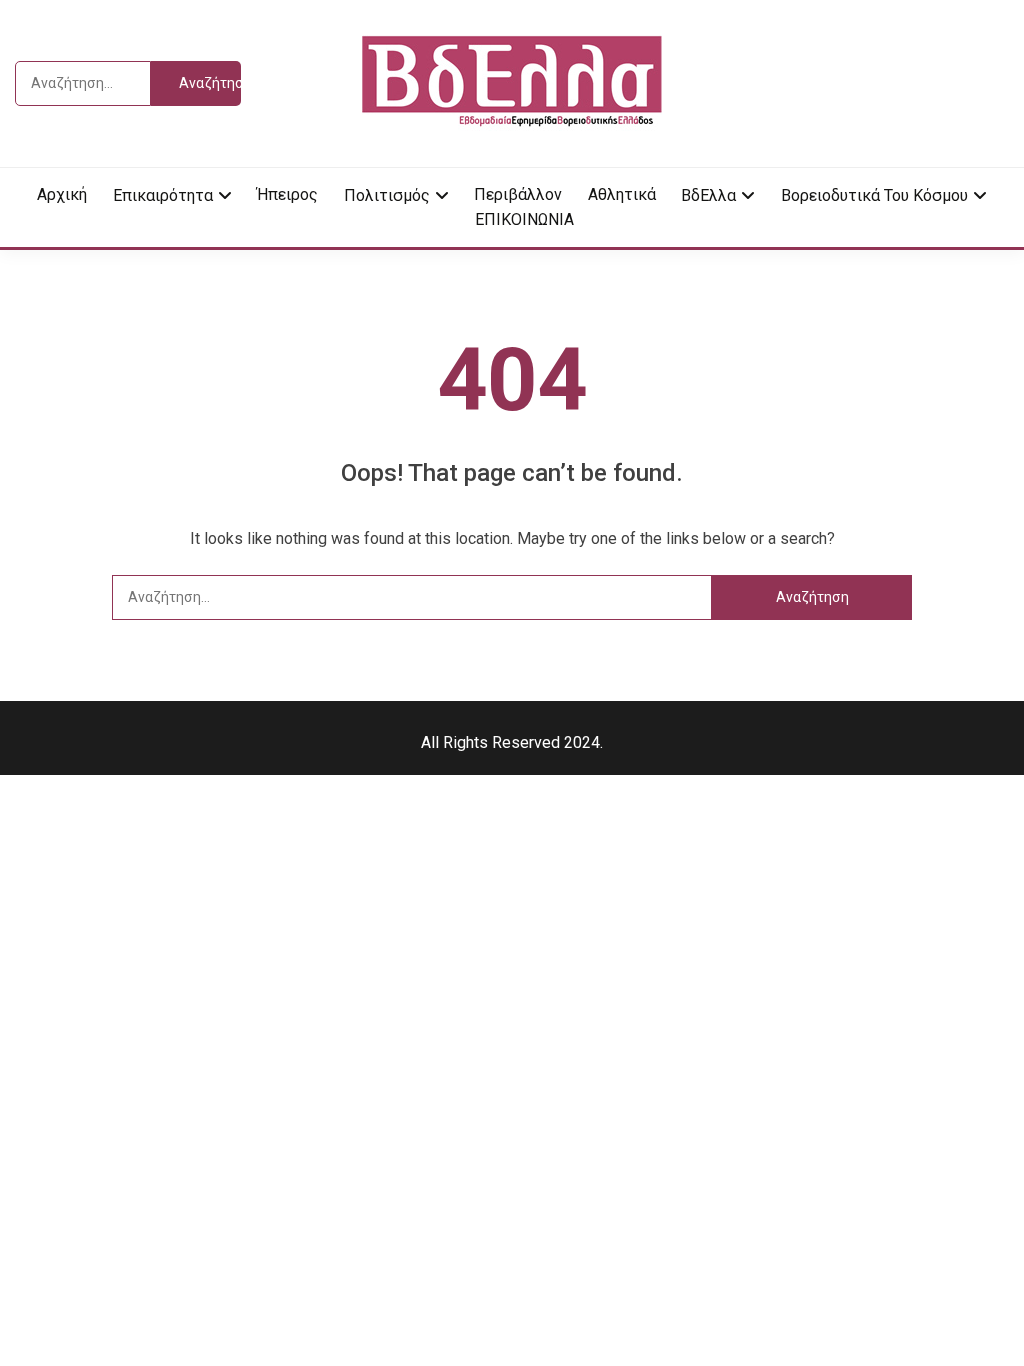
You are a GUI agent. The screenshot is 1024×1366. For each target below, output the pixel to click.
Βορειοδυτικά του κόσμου (874, 195)
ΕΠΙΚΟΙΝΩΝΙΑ (524, 219)
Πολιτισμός (387, 195)
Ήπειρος (287, 194)
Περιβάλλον (518, 194)
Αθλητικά (622, 194)
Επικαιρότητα (163, 195)
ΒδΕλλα (708, 195)
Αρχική (62, 194)
